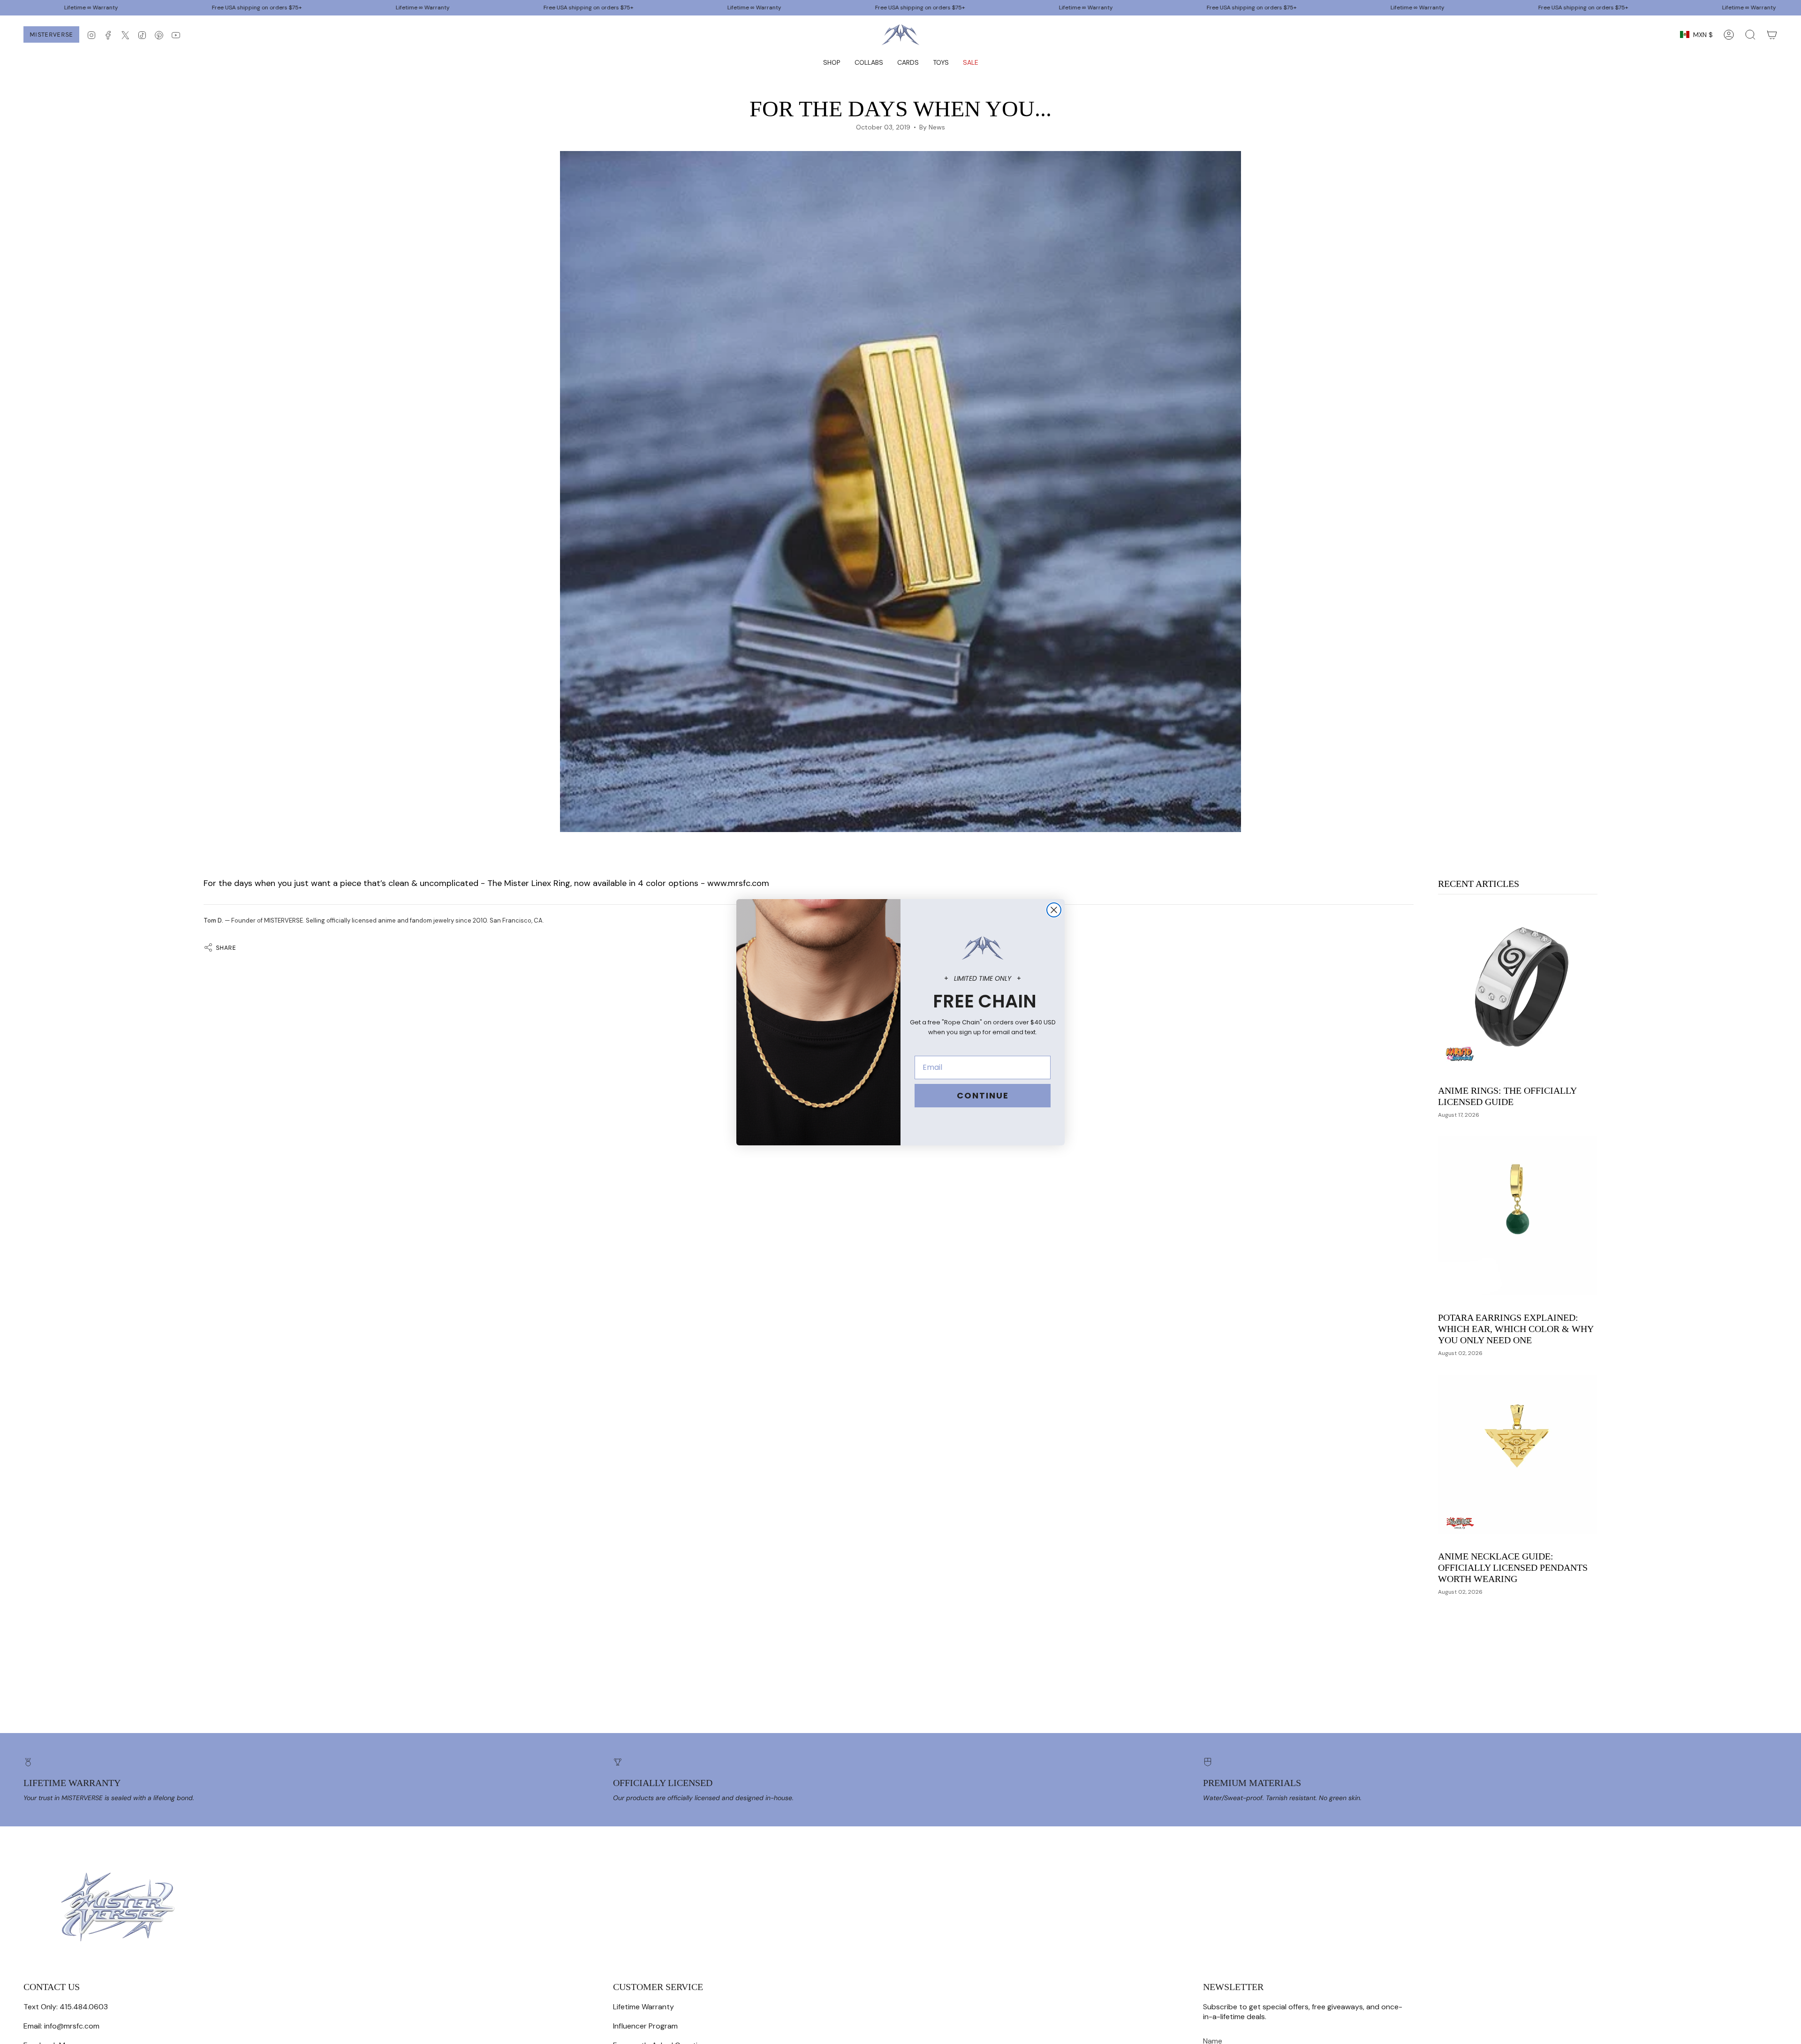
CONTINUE (983, 1095)
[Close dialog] (1054, 910)
